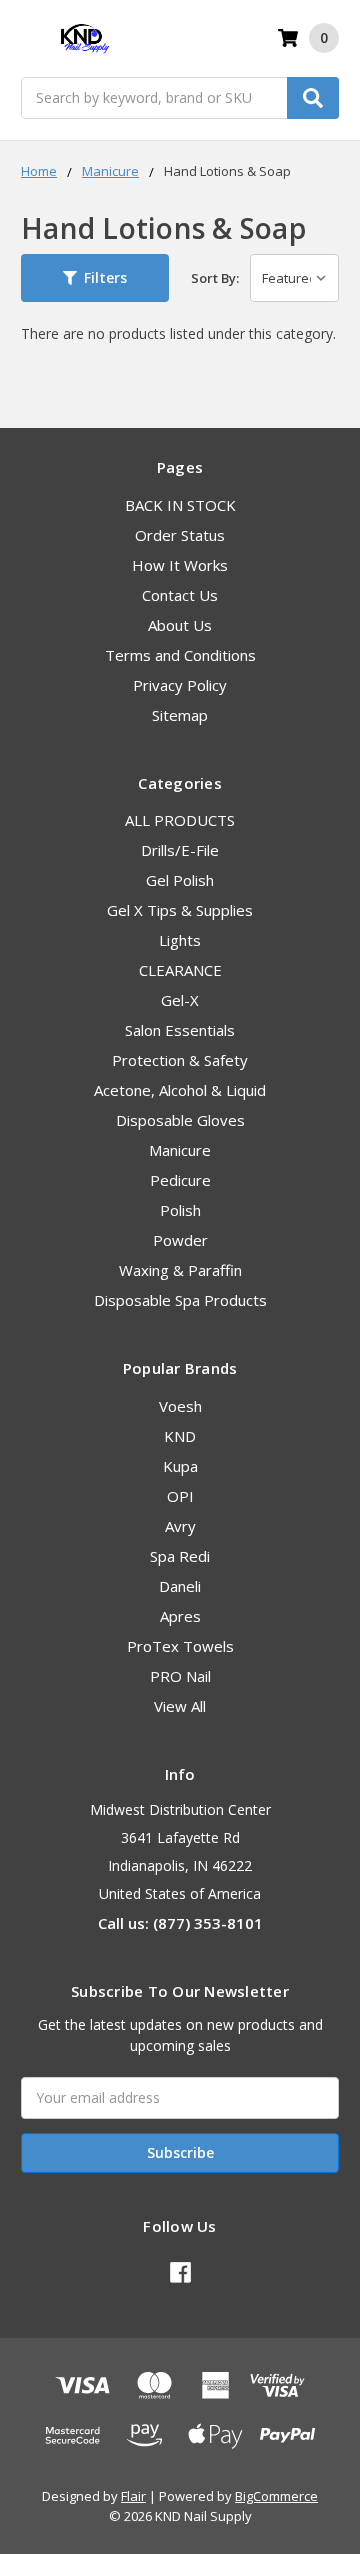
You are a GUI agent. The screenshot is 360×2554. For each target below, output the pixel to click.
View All (180, 1706)
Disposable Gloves (180, 1120)
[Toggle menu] (30, 38)
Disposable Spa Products (180, 1300)
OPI (180, 1496)
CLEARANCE (180, 970)
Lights (180, 940)
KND (180, 1436)
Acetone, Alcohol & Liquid (180, 1090)
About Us (180, 625)
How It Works (180, 565)
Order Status (180, 535)
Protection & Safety (180, 1060)
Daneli (180, 1586)
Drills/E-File (180, 850)
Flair (133, 2496)
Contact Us (180, 595)
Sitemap (180, 715)
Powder (180, 1240)
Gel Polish (180, 880)
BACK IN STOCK (180, 505)
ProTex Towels (180, 1646)
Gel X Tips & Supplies (180, 910)
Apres (180, 1616)
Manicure (180, 1150)
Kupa (180, 1466)
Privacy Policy (180, 685)
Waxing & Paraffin (180, 1270)
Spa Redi (180, 1556)
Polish (180, 1210)
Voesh (180, 1406)
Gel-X (180, 1000)
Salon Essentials (180, 1030)
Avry (180, 1526)
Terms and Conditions (180, 655)
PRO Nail (180, 1676)
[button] (95, 278)
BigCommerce (276, 2496)
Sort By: (215, 278)
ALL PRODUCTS (180, 820)
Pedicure (180, 1180)
